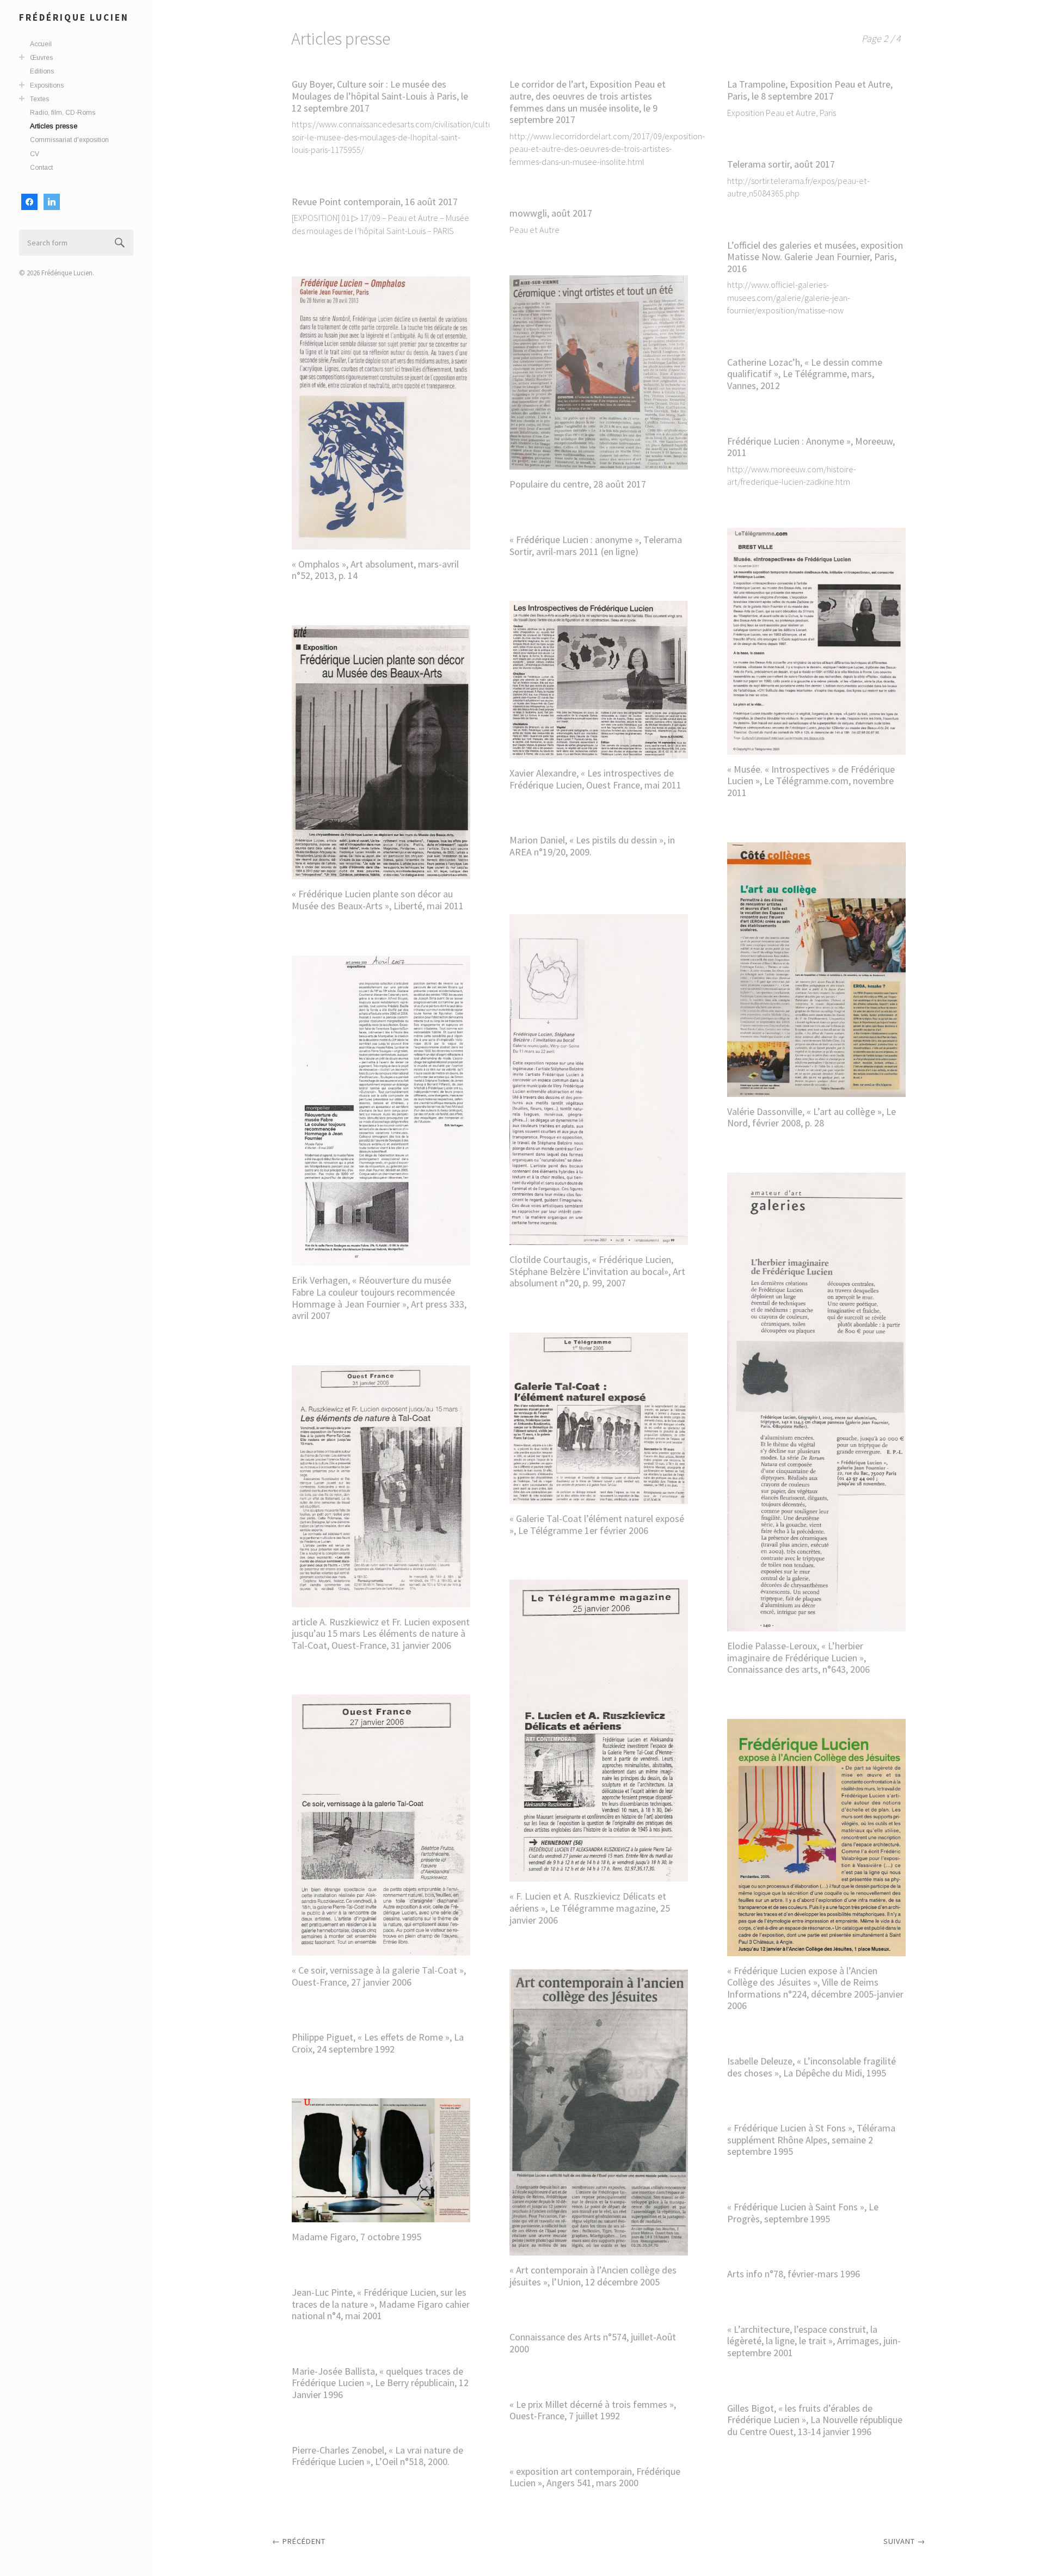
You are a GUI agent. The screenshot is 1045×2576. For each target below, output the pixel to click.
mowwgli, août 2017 (551, 213)
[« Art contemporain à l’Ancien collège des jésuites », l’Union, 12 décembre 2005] (599, 2112)
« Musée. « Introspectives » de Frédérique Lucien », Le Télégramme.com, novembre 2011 (811, 781)
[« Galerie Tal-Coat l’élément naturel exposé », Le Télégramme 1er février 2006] (599, 1418)
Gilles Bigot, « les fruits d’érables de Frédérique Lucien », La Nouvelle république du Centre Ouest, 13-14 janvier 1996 (815, 2420)
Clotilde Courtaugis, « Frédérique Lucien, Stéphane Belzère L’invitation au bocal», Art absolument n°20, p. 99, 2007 (597, 1271)
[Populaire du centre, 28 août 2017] (599, 372)
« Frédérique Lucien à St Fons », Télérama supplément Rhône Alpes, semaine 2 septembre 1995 (811, 2140)
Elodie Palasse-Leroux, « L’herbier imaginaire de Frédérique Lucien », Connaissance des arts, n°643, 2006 (798, 1657)
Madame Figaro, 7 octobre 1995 (356, 2237)
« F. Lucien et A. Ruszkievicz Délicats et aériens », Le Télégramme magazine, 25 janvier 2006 (590, 1908)
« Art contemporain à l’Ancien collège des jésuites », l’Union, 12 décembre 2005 (593, 2276)
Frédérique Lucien (74, 17)
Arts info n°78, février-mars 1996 (794, 2274)
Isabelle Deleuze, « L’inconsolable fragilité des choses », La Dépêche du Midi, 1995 (812, 2067)
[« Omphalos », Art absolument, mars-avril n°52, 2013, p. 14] (381, 413)
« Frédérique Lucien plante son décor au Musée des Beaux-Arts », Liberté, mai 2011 (378, 900)
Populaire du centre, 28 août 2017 (578, 484)
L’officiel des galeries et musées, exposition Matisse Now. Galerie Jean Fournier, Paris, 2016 (815, 257)
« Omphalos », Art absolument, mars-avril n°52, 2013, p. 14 (375, 570)
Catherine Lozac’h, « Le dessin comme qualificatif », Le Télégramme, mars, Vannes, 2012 (805, 374)
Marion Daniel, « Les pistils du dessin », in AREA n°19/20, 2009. (592, 846)
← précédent (299, 2541)
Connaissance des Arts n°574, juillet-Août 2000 (593, 2343)
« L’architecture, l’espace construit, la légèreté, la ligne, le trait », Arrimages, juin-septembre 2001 (814, 2341)
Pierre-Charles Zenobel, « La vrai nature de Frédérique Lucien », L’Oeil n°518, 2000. (377, 2456)
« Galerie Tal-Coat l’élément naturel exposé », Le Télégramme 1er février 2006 (597, 1524)
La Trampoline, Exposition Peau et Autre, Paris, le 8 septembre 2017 (810, 90)
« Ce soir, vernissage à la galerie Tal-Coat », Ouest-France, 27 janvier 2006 (379, 1976)
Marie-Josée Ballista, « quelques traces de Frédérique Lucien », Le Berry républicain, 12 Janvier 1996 (380, 2383)
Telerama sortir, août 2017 (781, 164)
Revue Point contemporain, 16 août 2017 (375, 202)
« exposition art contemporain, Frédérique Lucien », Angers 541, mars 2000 (595, 2477)
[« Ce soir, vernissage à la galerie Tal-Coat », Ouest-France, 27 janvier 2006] (381, 1825)
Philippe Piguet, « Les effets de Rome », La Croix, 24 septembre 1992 (378, 2043)
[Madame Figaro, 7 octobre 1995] (381, 2160)
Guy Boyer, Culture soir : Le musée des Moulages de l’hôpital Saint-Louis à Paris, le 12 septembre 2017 (380, 96)
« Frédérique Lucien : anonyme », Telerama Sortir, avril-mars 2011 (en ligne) (596, 546)
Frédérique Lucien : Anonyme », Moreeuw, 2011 (811, 447)
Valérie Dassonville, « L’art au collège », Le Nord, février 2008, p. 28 (812, 1117)
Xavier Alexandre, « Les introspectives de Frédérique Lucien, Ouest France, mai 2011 (595, 779)
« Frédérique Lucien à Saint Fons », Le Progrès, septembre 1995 (803, 2213)
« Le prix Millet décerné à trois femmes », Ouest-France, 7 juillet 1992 (593, 2410)
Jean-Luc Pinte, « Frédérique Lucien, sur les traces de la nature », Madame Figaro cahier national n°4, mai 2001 (381, 2304)
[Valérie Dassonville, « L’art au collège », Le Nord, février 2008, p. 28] (816, 970)
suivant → (904, 2541)
